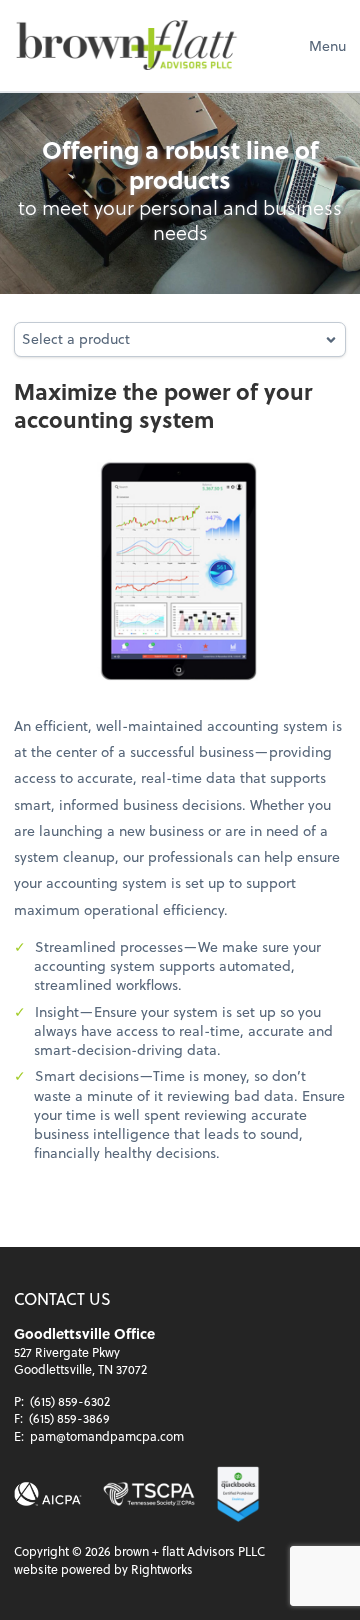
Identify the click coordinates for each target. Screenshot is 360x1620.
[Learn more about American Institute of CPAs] (48, 1494)
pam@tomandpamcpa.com (107, 1436)
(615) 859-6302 (70, 1401)
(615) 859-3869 (69, 1418)
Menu (327, 45)
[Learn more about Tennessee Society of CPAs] (149, 1494)
